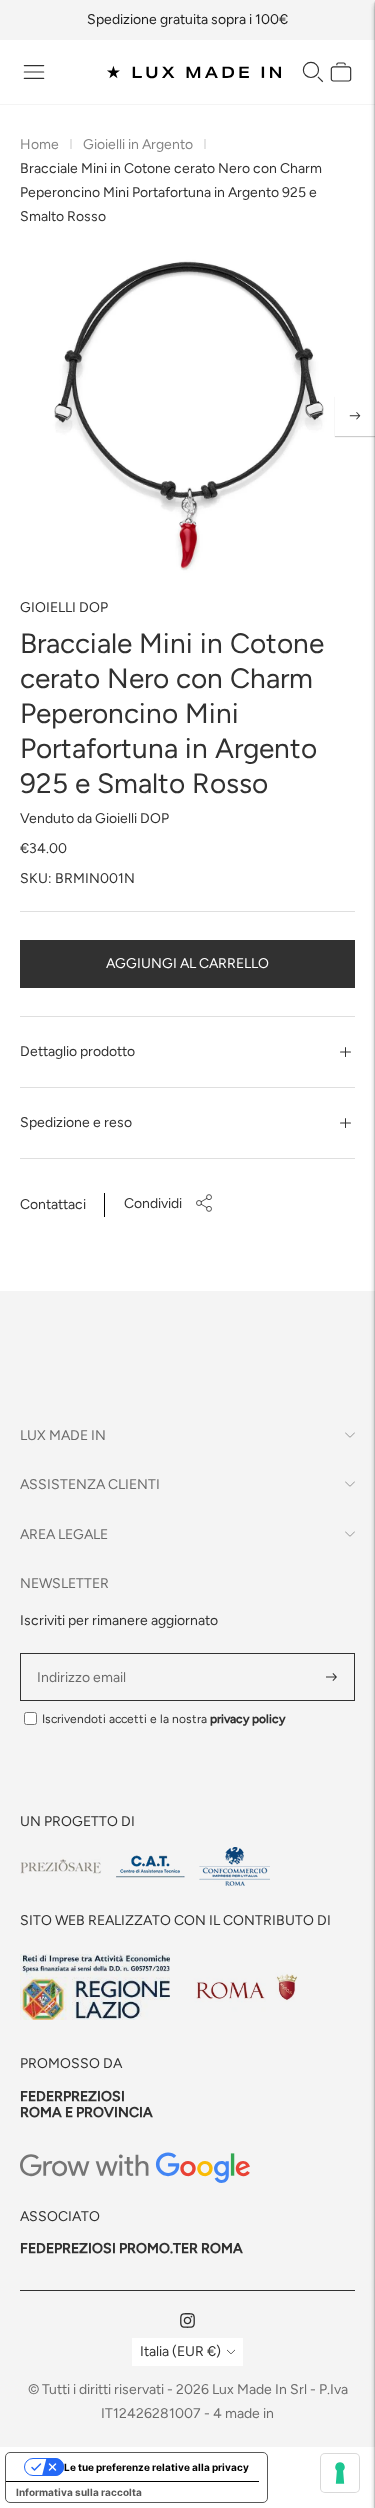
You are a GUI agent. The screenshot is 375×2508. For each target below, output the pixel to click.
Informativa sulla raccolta (79, 2492)
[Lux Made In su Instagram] (187, 2323)
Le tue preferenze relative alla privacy (156, 2467)
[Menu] (34, 72)
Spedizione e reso (76, 1122)
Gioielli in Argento (138, 144)
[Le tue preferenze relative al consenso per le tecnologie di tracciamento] (340, 2473)
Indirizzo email (84, 1653)
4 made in (243, 2413)
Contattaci (53, 1204)
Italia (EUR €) (180, 2351)
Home (39, 144)
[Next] (355, 416)
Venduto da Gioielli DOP (94, 818)
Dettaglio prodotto (77, 1051)
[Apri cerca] (313, 72)
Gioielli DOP (64, 607)
